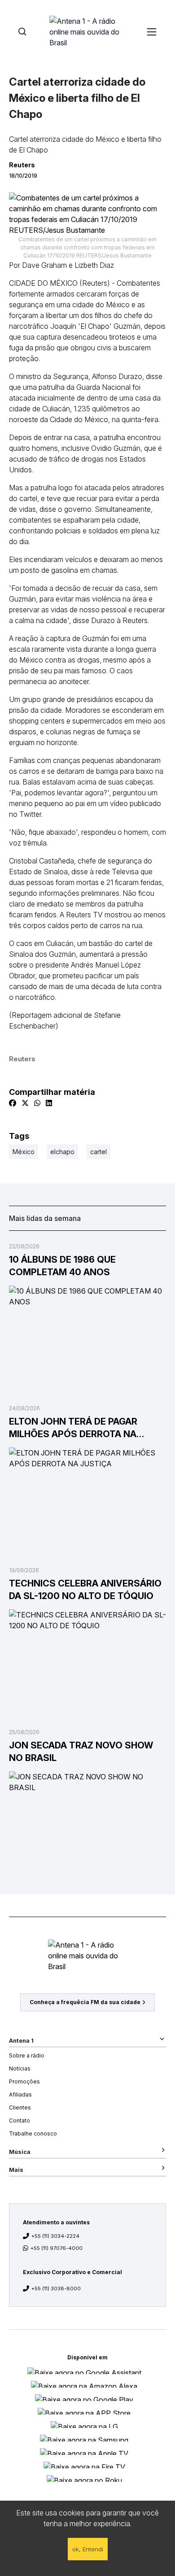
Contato (20, 2121)
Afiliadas (20, 2094)
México (24, 1152)
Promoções (24, 2081)
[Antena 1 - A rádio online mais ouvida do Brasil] (87, 31)
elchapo (62, 1152)
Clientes (20, 2107)
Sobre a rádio (27, 2055)
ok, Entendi (88, 2549)
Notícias (20, 2068)
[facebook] (13, 1103)
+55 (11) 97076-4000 (57, 2248)
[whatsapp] (37, 1103)
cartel (98, 1152)
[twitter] (25, 1103)
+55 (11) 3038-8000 (56, 2288)
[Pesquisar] (22, 32)
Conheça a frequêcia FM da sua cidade (85, 2002)
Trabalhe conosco (33, 2134)
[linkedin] (49, 1103)
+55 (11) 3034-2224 (55, 2236)
